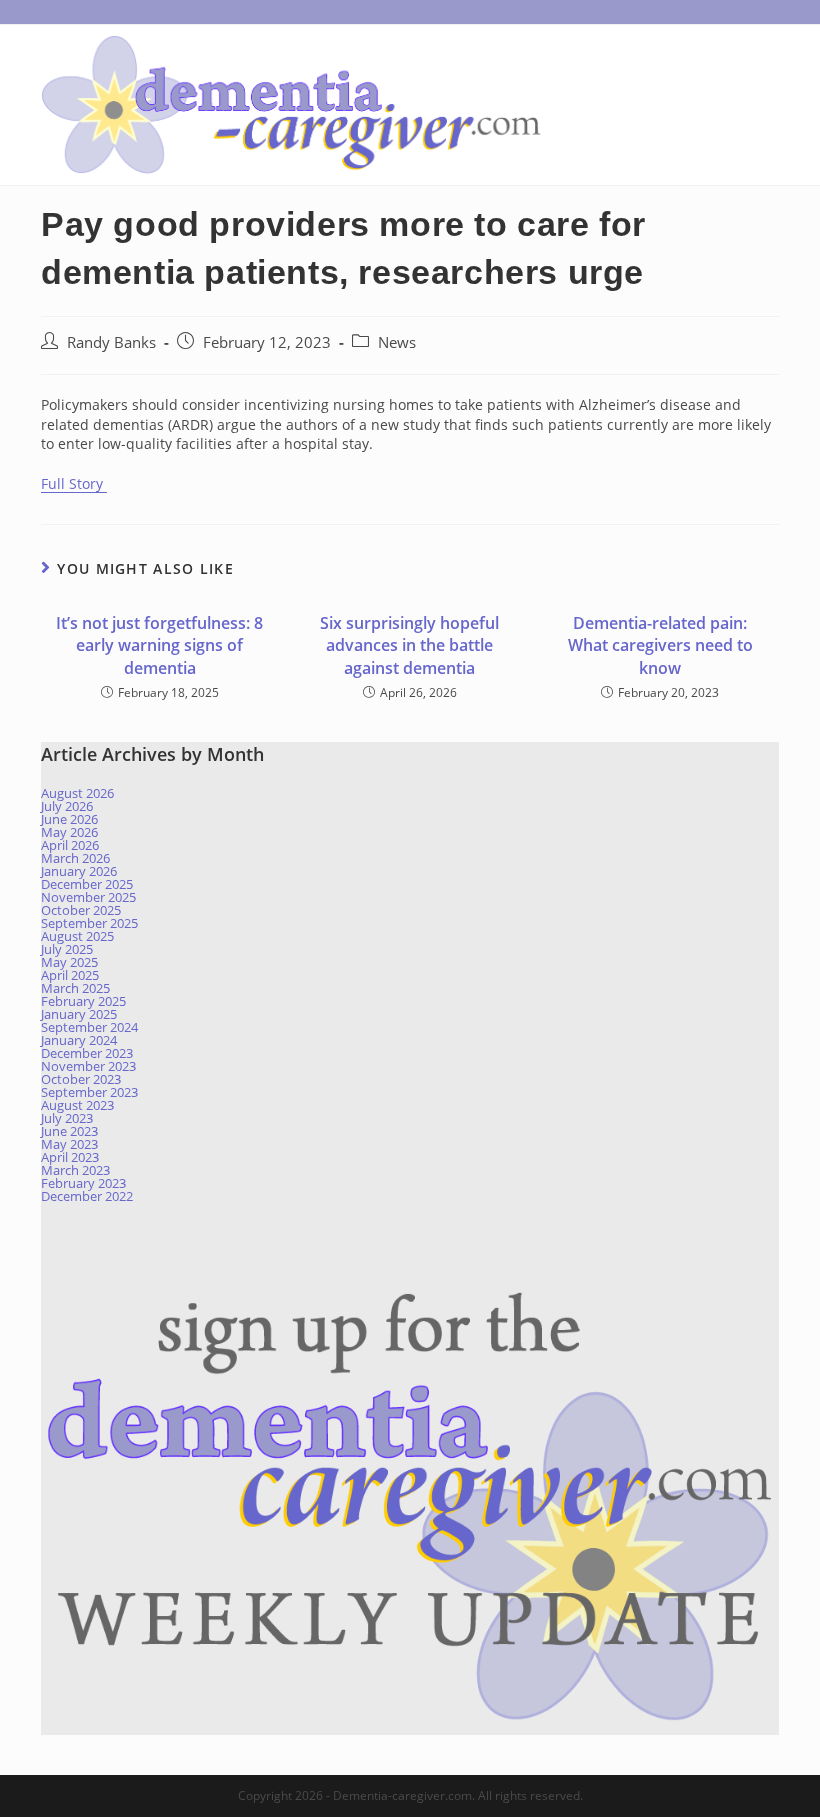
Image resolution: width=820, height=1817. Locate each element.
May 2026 (69, 832)
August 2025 (77, 936)
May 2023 (69, 1144)
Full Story (74, 483)
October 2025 (81, 910)
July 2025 (67, 949)
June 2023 (69, 1131)
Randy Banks (111, 342)
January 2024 (79, 1040)
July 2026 (67, 806)
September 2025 (89, 923)
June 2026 (69, 819)
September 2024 (89, 1027)
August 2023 (77, 1105)
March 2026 (75, 858)
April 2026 (70, 845)
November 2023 (88, 1066)
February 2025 (83, 1001)
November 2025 (88, 897)
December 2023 (87, 1053)
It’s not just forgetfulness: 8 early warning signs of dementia (159, 645)
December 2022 (87, 1196)
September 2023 (89, 1092)
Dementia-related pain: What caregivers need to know (660, 645)
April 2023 (70, 1157)
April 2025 (70, 975)
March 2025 (75, 988)
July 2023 (67, 1118)
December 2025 (87, 884)
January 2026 (79, 871)
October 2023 (81, 1079)
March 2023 (75, 1170)
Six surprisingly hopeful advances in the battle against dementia (409, 645)
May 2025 (69, 962)
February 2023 (83, 1183)
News (397, 342)
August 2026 (77, 793)
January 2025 (79, 1014)
